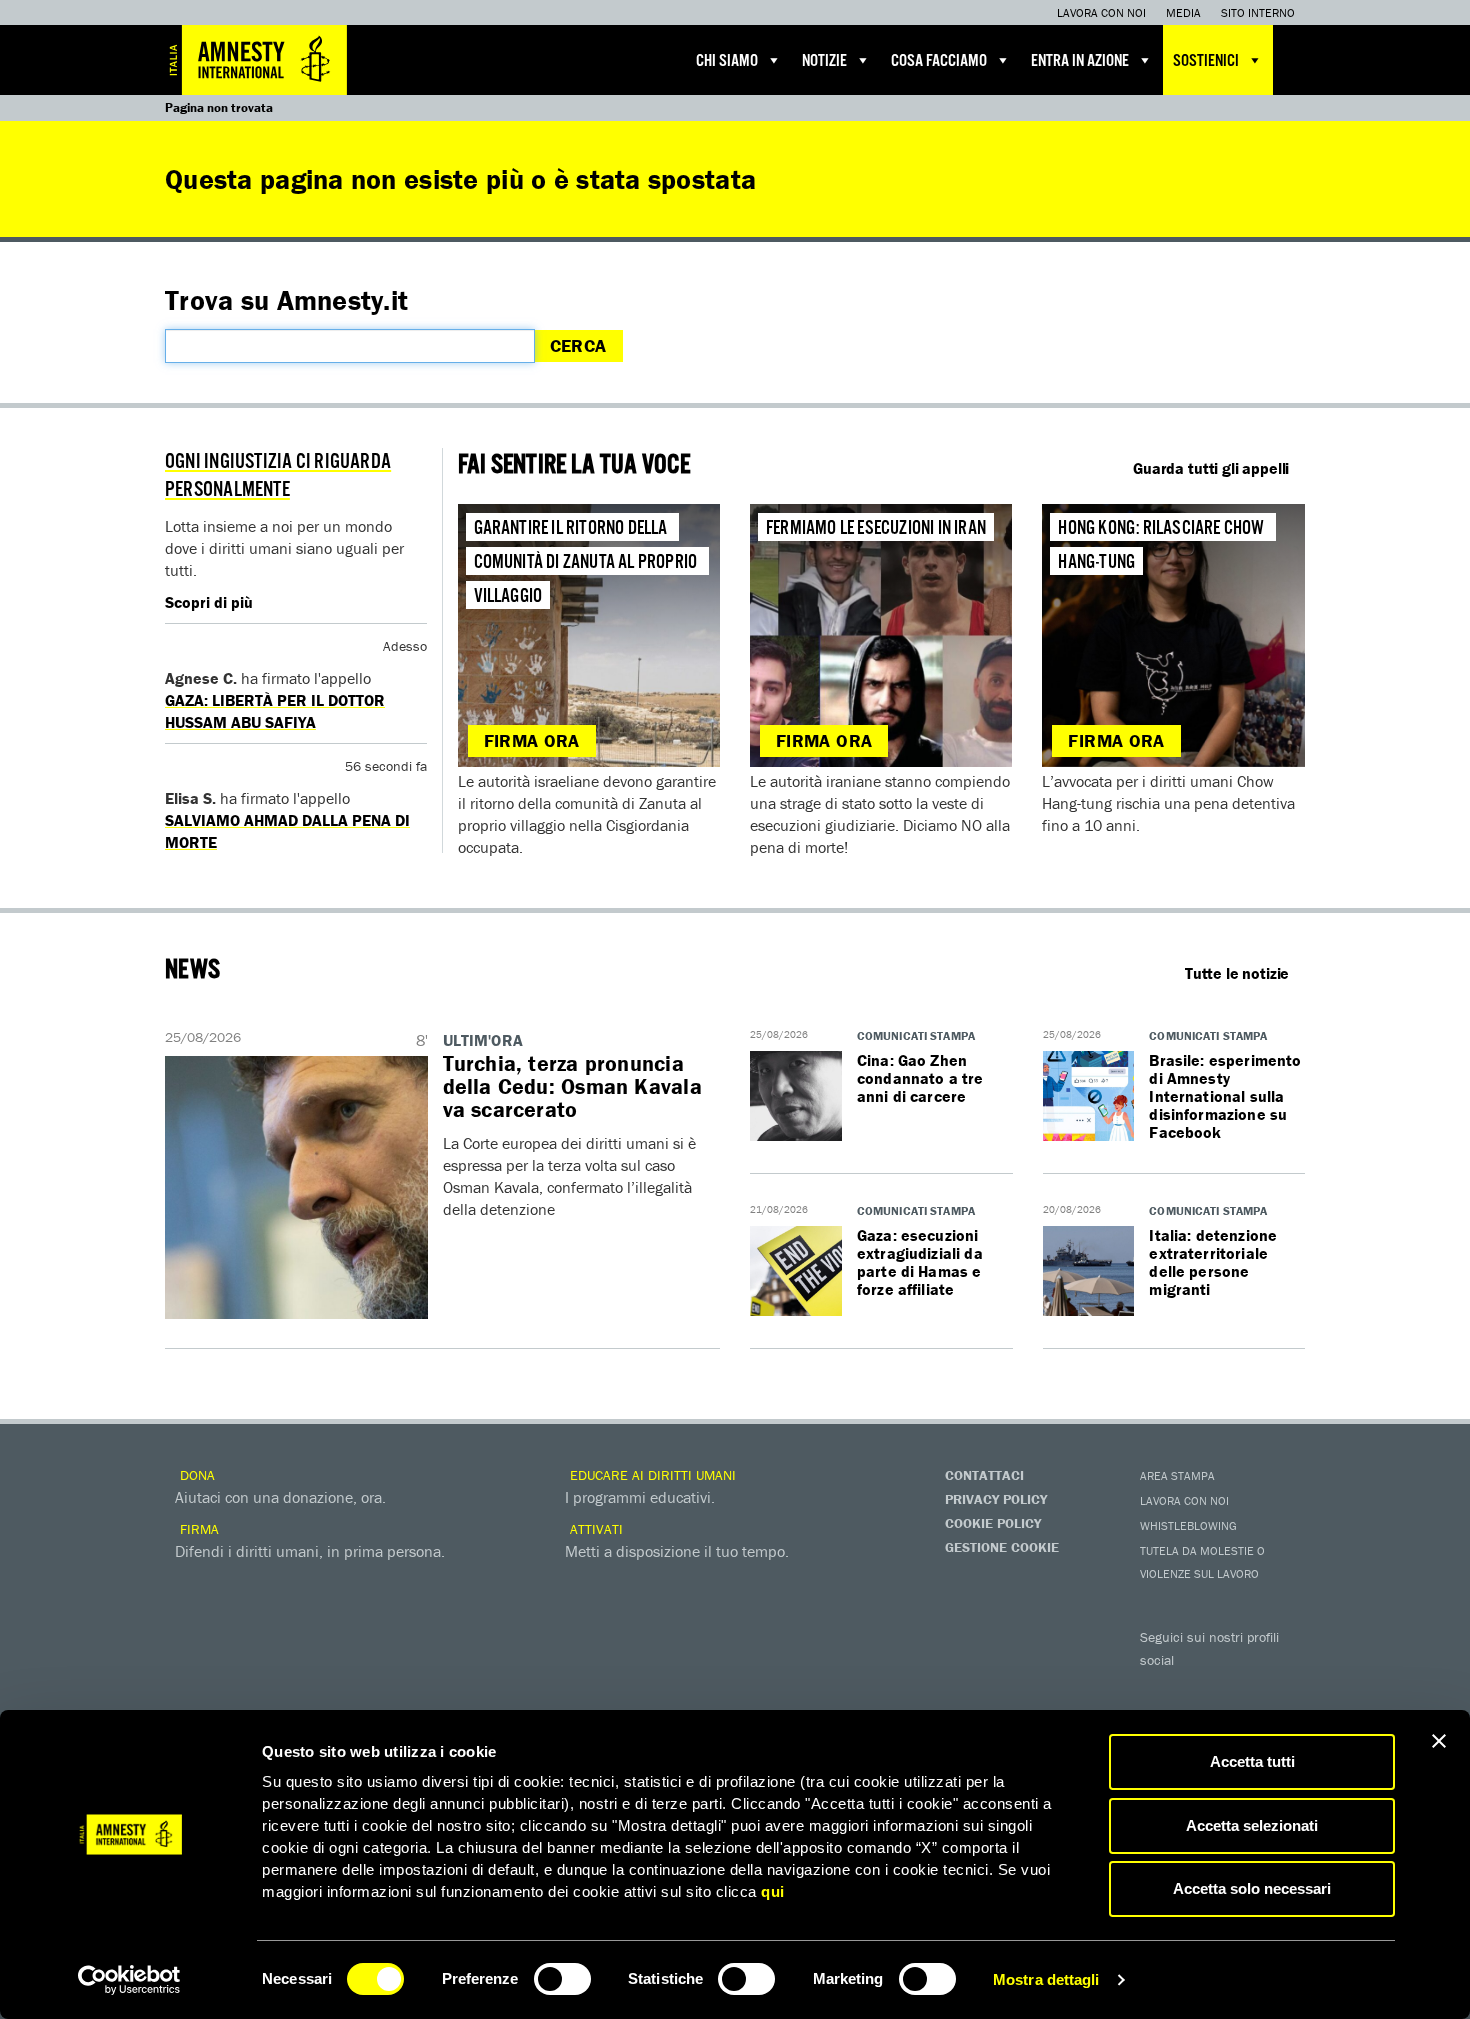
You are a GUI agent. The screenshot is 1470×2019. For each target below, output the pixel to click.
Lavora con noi (1101, 12)
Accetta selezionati (1252, 1825)
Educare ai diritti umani (651, 1475)
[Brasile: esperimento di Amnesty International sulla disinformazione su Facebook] (1089, 1097)
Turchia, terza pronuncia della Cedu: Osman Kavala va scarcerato (572, 1086)
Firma (197, 1529)
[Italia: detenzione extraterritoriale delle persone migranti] (1089, 1272)
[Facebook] (1160, 1689)
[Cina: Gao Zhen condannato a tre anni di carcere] (796, 1097)
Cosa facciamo (939, 61)
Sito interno (1258, 12)
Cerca (578, 345)
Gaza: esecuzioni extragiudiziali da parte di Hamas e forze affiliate (920, 1262)
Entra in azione (1080, 61)
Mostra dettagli (1046, 1979)
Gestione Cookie (1002, 1547)
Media (1183, 12)
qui (773, 1891)
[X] (1200, 1689)
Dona (195, 1475)
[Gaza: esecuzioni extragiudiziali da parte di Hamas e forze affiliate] (796, 1272)
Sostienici (1206, 61)
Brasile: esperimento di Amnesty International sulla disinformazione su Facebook (1225, 1096)
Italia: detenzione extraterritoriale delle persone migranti (1213, 1262)
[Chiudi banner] (1439, 1741)
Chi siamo (727, 61)
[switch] (562, 1979)
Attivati (594, 1529)
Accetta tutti (1252, 1761)
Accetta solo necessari (1252, 1888)
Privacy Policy (996, 1499)
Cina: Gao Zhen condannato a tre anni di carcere (920, 1078)
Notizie (824, 61)
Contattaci (984, 1475)
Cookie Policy (993, 1523)
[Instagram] (1280, 1689)
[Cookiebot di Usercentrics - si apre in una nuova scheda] (129, 1980)
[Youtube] (1240, 1689)
